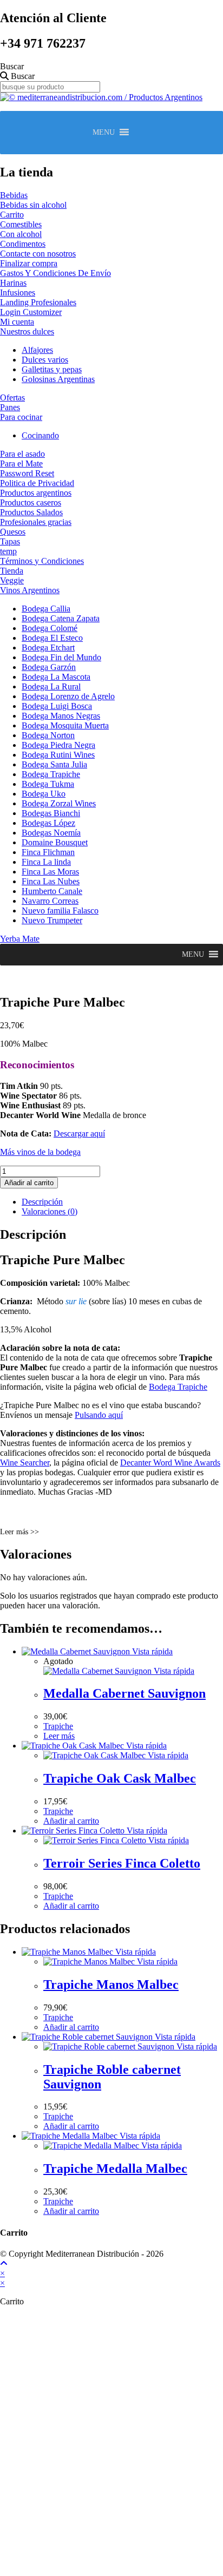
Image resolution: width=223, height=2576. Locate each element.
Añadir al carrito (29, 1183)
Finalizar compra (29, 263)
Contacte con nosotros (38, 254)
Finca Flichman (48, 852)
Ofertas (12, 397)
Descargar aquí (79, 1133)
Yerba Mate (20, 939)
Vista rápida (151, 1651)
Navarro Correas (50, 901)
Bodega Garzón (49, 667)
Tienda (12, 571)
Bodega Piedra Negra (58, 745)
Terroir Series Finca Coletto (122, 1863)
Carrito (12, 215)
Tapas (10, 541)
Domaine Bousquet (55, 842)
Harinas (13, 283)
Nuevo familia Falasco (60, 911)
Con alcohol (21, 234)
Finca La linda (46, 862)
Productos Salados (31, 512)
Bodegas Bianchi (51, 813)
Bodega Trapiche (51, 774)
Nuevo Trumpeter (52, 920)
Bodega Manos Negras (61, 716)
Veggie (12, 580)
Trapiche (58, 1726)
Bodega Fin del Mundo (61, 657)
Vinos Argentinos (30, 590)
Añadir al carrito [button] (71, 1821)
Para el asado (22, 454)
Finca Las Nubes (51, 881)
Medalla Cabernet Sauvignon (124, 1693)
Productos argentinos (36, 493)
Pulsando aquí (99, 1415)
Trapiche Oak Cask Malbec (120, 1778)
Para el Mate (21, 464)
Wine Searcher (25, 1463)
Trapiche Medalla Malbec (115, 2168)
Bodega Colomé (50, 628)
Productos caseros (31, 502)
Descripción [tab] (42, 1202)
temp (8, 551)
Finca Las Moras (50, 872)
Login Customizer (31, 312)
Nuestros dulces (27, 331)
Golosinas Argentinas (58, 379)
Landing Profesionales (38, 302)
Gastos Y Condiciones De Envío (55, 273)
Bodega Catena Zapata (61, 618)
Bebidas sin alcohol (33, 205)
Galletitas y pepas (52, 369)
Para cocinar (21, 417)
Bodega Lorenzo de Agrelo (68, 696)
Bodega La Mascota (56, 677)
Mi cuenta (17, 322)
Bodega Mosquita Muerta (65, 725)
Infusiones (18, 293)
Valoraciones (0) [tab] (50, 1211)
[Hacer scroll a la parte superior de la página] (4, 2263)
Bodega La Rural (51, 686)
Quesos (13, 532)
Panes (10, 407)
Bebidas (14, 195)
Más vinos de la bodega (40, 1152)
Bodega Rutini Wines (58, 755)
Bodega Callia (46, 609)
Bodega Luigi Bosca (57, 706)
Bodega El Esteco (52, 638)
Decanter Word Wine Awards (170, 1463)
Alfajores (37, 350)
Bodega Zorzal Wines (59, 803)
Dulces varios (45, 360)
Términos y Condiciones (42, 561)
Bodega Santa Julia (54, 764)
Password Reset (27, 473)
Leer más (59, 1736)
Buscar (12, 66)
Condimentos (23, 244)
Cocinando (40, 435)
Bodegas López (48, 823)
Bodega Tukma (48, 784)
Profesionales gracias (36, 522)
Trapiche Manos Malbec (111, 1984)
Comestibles (21, 224)
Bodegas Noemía (51, 833)
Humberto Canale (52, 891)
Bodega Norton (48, 735)
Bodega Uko (44, 794)
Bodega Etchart (48, 648)
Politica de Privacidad (37, 483)
